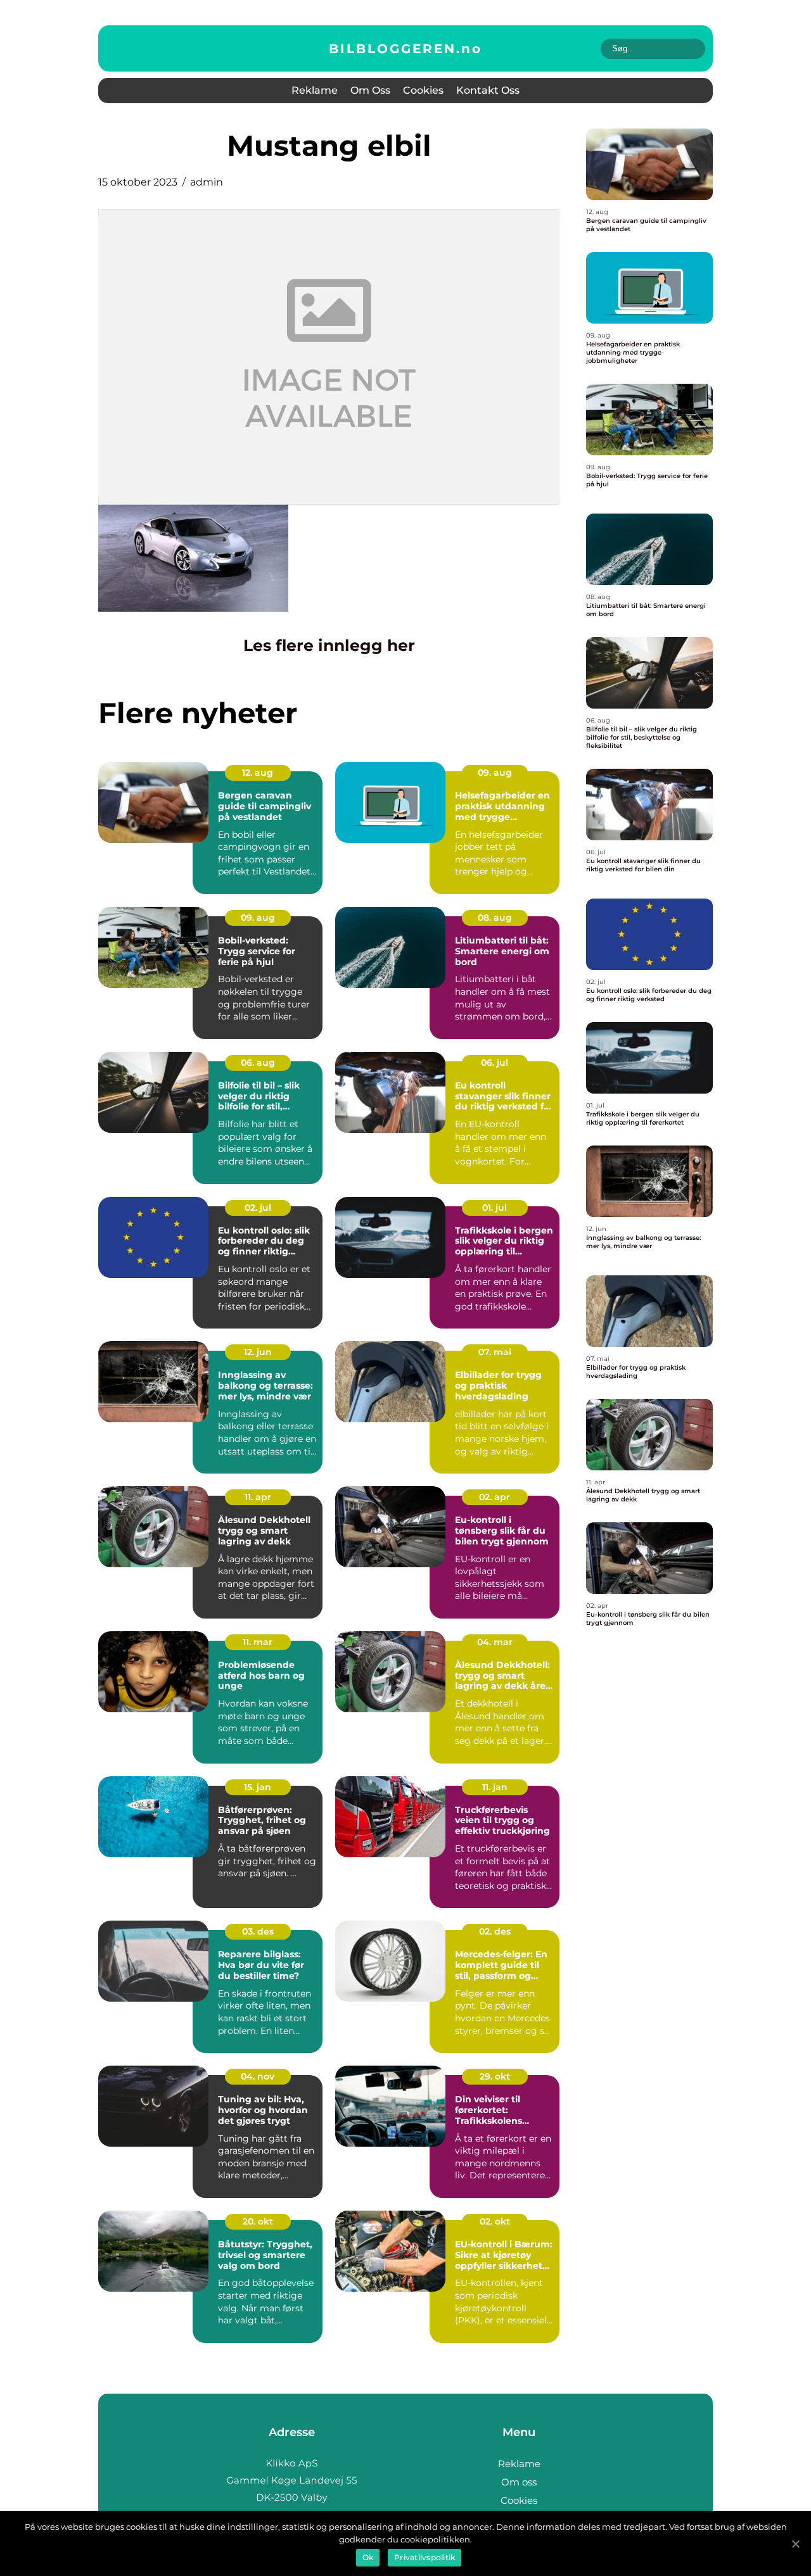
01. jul (495, 1208)
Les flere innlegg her (329, 645)
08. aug (495, 918)
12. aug (258, 773)
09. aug (495, 773)
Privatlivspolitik (425, 2557)
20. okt (258, 2221)
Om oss (370, 90)
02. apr (495, 1497)
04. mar (495, 1642)
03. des (258, 1931)
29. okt (495, 2076)
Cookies (423, 90)
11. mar (258, 1642)
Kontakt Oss (488, 90)
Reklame (315, 90)
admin (207, 182)
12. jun (258, 1352)
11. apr (258, 1497)
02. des (495, 1931)
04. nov (258, 2076)
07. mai (495, 1352)
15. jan (258, 1787)
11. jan (495, 1787)
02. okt (495, 2221)
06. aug (258, 1063)
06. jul (495, 1063)
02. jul (258, 1208)
